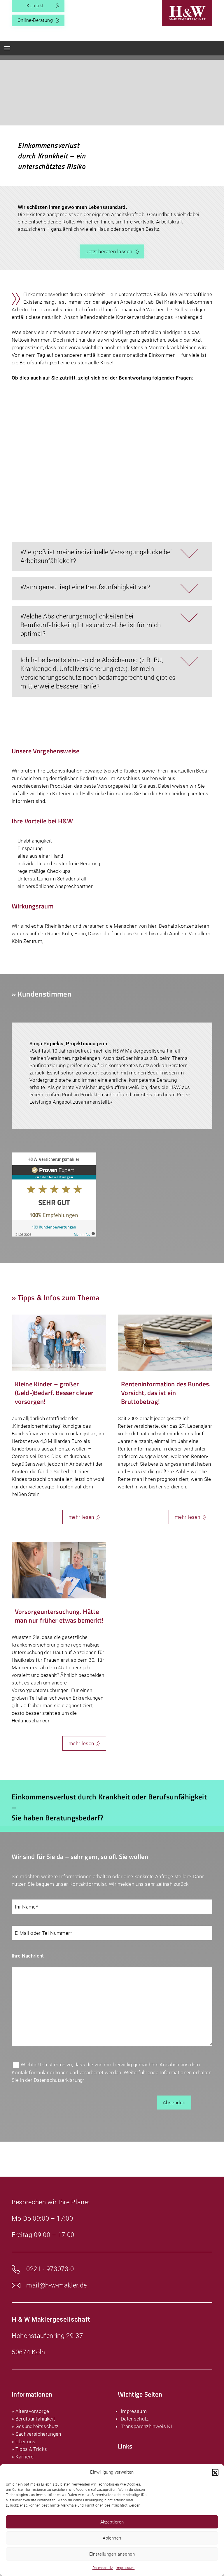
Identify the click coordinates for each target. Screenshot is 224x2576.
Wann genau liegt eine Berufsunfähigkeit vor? (85, 587)
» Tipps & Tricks (29, 2449)
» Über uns (23, 2442)
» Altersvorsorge (30, 2411)
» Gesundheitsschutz (35, 2426)
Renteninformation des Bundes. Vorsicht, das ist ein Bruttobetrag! (166, 1393)
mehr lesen (81, 1517)
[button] (215, 2472)
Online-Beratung (35, 20)
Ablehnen (112, 2538)
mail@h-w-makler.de (57, 2285)
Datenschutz (103, 2568)
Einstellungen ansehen (112, 2554)
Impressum (125, 2568)
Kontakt (35, 6)
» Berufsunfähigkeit (33, 2419)
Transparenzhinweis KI (146, 2426)
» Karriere (23, 2457)
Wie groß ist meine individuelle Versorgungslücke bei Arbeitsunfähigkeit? (96, 556)
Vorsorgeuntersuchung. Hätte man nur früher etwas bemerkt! (59, 1616)
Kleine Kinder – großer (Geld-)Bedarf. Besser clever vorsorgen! (54, 1393)
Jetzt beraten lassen (109, 251)
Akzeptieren (112, 2522)
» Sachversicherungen (36, 2434)
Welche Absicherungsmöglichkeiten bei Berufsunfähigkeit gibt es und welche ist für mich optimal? (91, 625)
